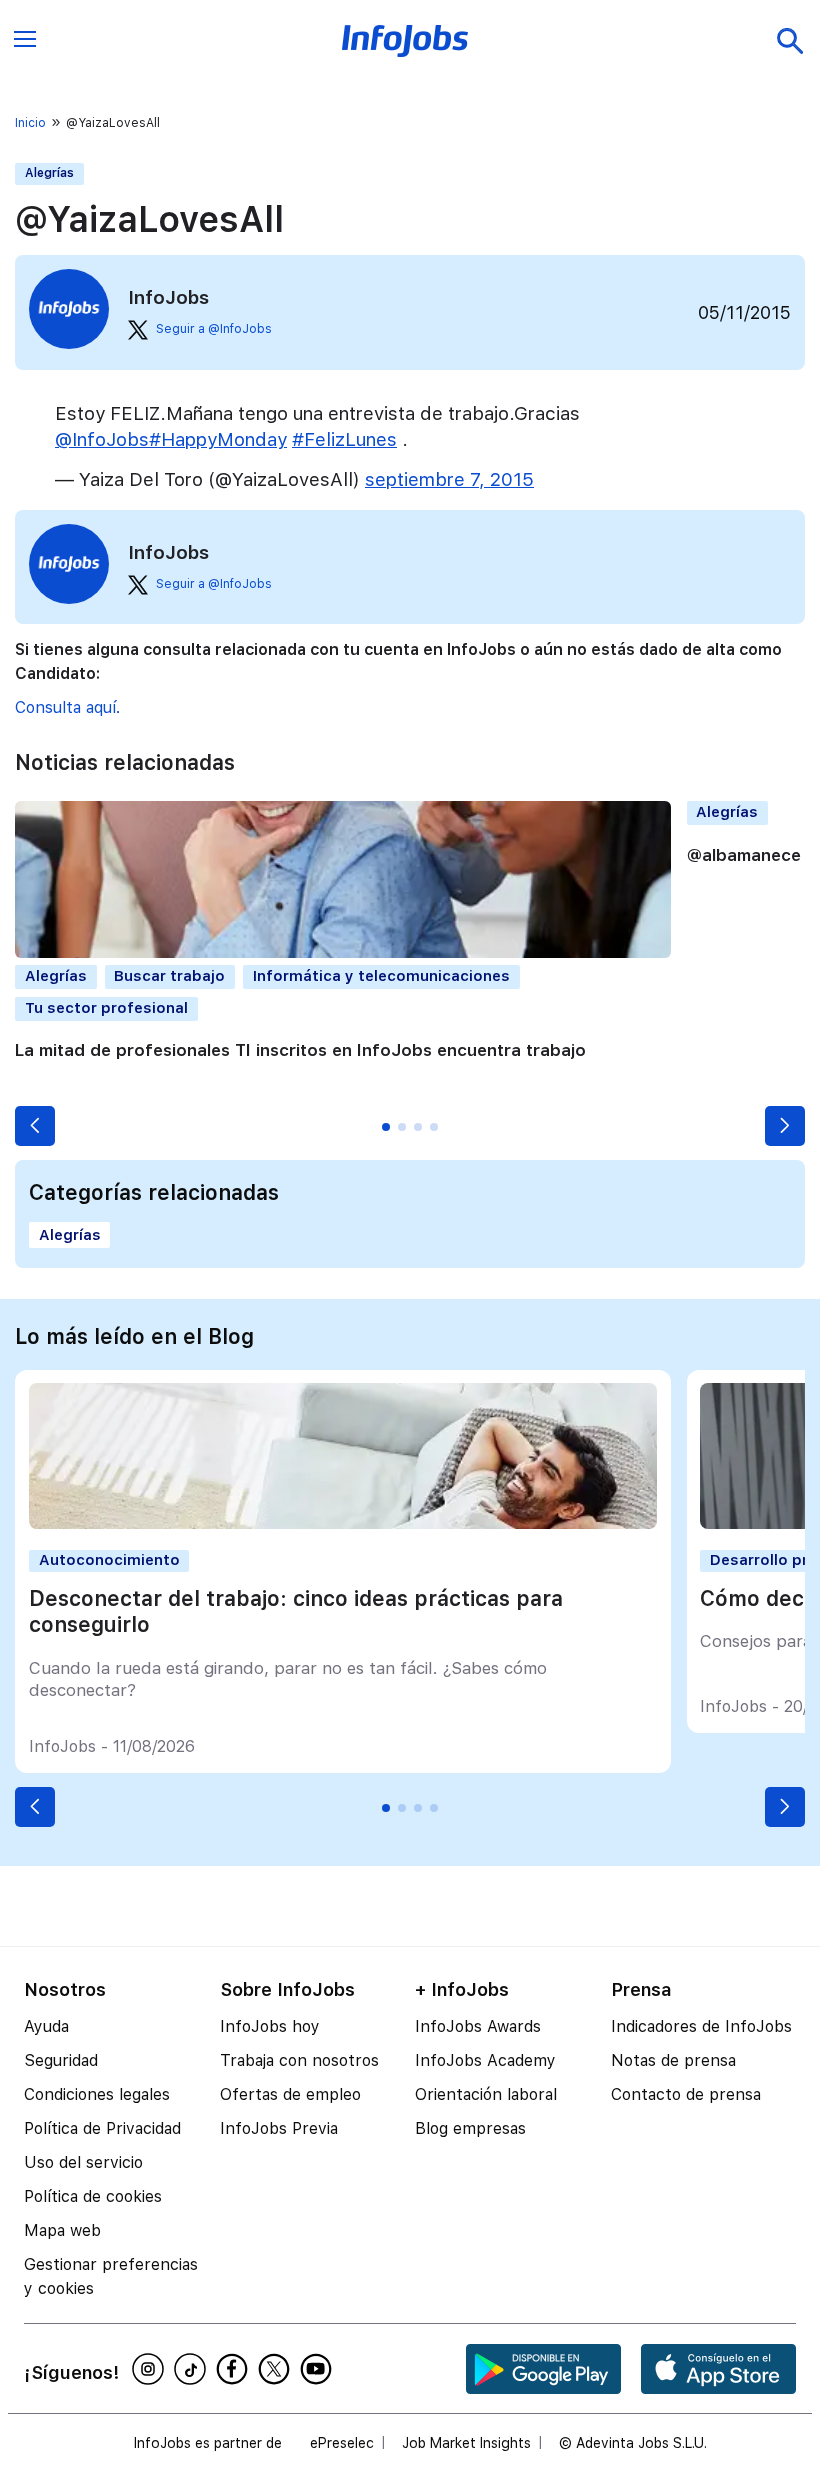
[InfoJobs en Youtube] (319, 2369)
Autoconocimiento (109, 1560)
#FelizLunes (344, 439)
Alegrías (49, 173)
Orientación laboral (486, 2094)
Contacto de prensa (686, 2094)
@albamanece (744, 855)
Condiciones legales (97, 2094)
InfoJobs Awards (478, 2026)
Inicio (30, 123)
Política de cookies (93, 2196)
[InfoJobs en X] (277, 2369)
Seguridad (61, 2060)
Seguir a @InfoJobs (214, 329)
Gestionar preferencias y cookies (111, 2276)
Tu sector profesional (106, 1008)
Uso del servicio (83, 2162)
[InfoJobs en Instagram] (151, 2369)
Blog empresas (470, 2128)
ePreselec (342, 2443)
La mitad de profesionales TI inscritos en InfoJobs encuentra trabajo (300, 1050)
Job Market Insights (466, 2443)
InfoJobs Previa (279, 2128)
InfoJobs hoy (270, 2026)
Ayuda (46, 2026)
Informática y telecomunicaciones (381, 976)
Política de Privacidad (102, 2128)
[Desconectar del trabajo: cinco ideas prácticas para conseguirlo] (343, 1523)
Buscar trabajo (169, 976)
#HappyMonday (218, 439)
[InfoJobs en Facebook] (235, 2369)
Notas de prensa (673, 2060)
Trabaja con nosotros (299, 2060)
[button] (35, 1126)
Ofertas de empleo (290, 2094)
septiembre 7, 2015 (449, 479)
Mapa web (62, 2230)
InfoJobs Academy (485, 2060)
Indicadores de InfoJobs (701, 2026)
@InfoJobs (102, 439)
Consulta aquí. (67, 707)
